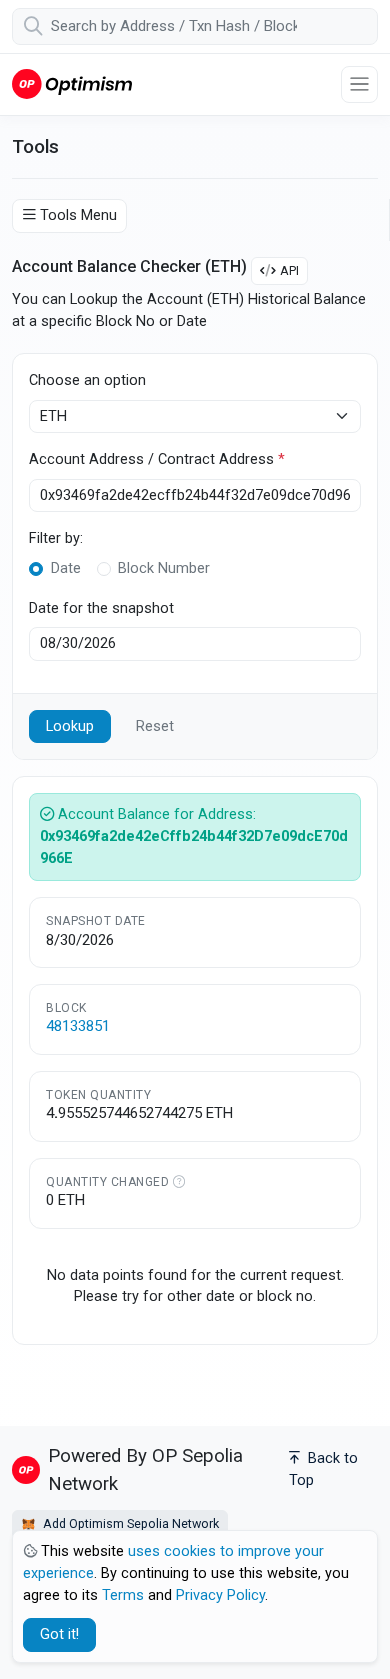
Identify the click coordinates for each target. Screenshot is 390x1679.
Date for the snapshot (101, 608)
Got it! (59, 1634)
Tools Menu (78, 215)
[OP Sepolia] (72, 83)
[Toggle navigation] (359, 84)
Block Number (164, 568)
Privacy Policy (220, 1595)
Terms (123, 1595)
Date (66, 568)
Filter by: (56, 538)
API (289, 270)
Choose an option (87, 380)
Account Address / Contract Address (157, 459)
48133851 (78, 1026)
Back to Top (323, 1469)
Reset (155, 726)
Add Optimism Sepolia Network (129, 1523)
